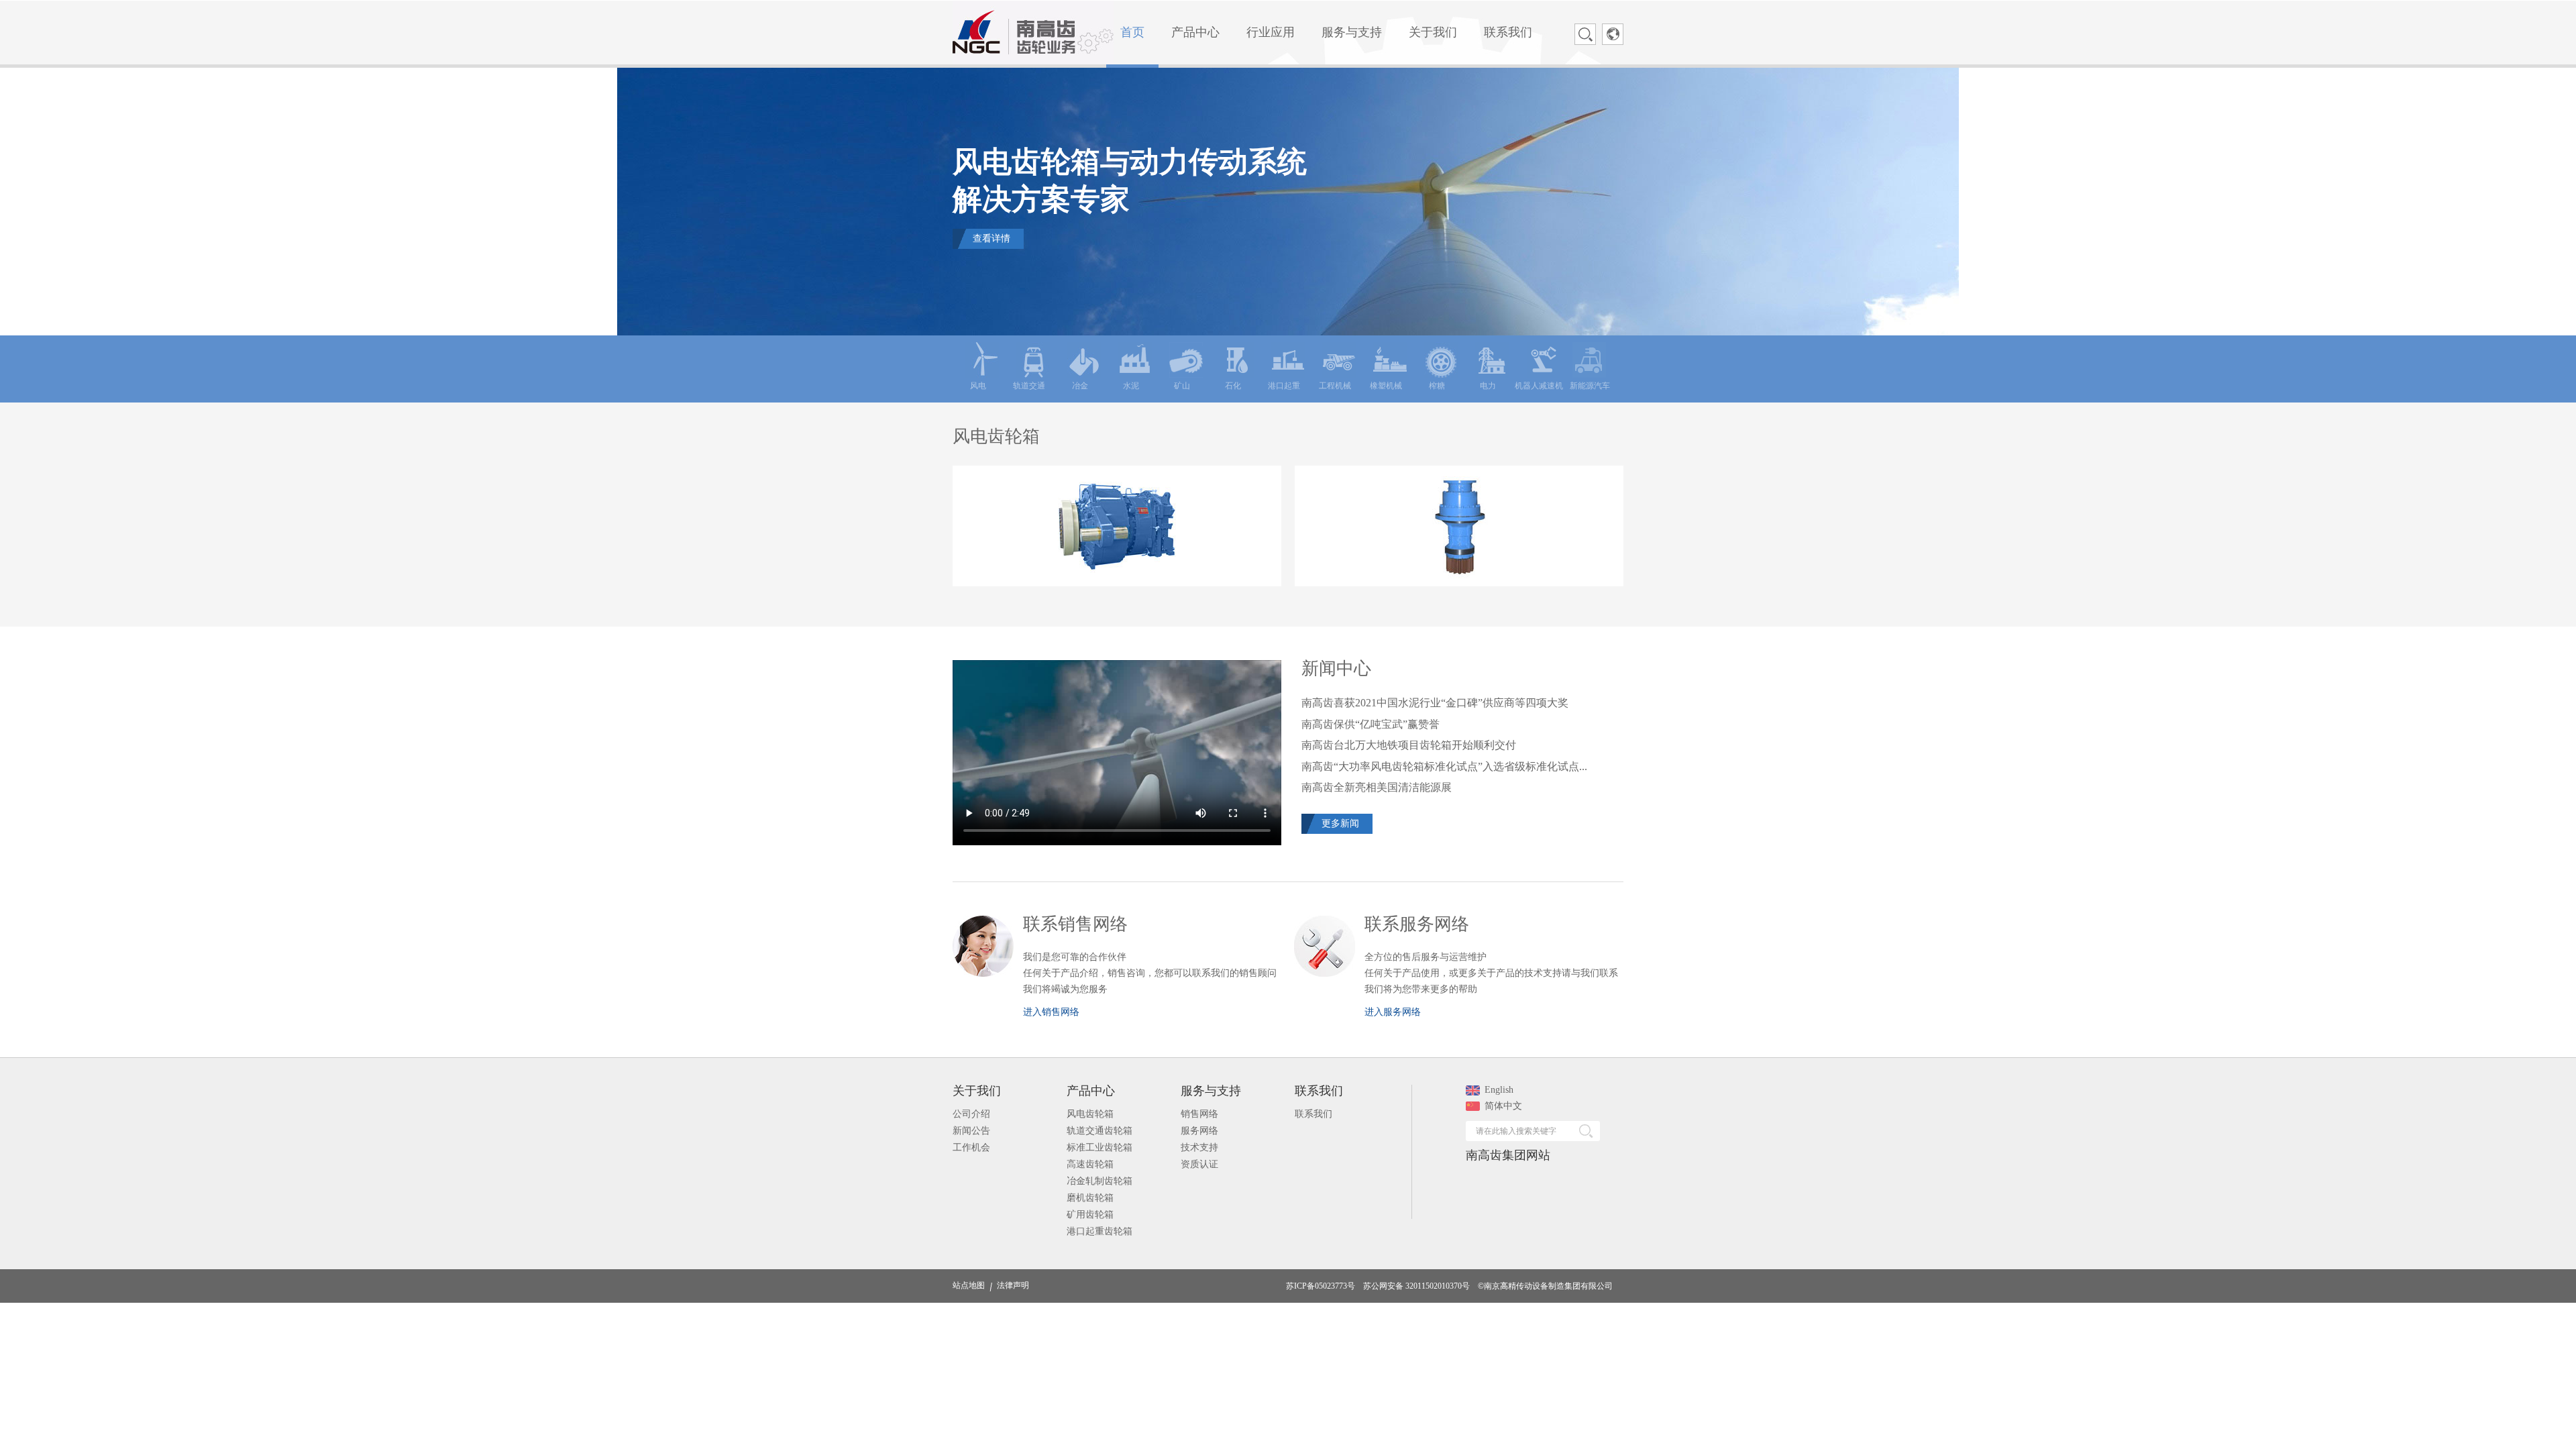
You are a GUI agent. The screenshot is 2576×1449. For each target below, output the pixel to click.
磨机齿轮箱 (1090, 1198)
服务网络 (1199, 1131)
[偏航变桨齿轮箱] (1459, 526)
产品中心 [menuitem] (1195, 32)
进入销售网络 (1051, 1012)
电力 (1488, 386)
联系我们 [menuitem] (1508, 32)
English (1499, 1090)
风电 (978, 386)
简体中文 (1503, 1106)
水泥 (1131, 386)
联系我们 (1313, 1114)
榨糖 (1437, 386)
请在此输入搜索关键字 (1516, 1131)
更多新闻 (1340, 823)
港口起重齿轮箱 (1099, 1231)
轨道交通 (1029, 386)
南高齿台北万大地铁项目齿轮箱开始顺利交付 (1409, 745)
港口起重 (1284, 386)
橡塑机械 (1386, 386)
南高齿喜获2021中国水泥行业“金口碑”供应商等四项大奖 (1435, 703)
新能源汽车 (1590, 386)
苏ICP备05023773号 (1321, 1286)
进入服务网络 (1393, 1012)
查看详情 (991, 238)
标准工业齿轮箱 (1099, 1147)
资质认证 (1199, 1164)
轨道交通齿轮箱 (1099, 1131)
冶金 (1080, 386)
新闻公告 (971, 1131)
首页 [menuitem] (1132, 32)
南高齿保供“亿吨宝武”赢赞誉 (1371, 724)
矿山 (1182, 386)
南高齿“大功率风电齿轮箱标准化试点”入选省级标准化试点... (1444, 766)
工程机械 (1335, 386)
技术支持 (1199, 1147)
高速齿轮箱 (1090, 1164)
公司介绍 (971, 1114)
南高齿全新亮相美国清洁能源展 (1377, 787)
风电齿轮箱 (1090, 1114)
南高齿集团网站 (1508, 1155)
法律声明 (1013, 1285)
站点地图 (969, 1285)
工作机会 (971, 1147)
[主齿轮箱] (1117, 526)
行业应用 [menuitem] (1271, 32)
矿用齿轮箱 (1090, 1215)
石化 (1233, 386)
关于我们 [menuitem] (1433, 32)
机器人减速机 (1539, 386)
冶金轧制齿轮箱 (1099, 1181)
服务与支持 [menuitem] (1352, 32)
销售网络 (1199, 1114)
